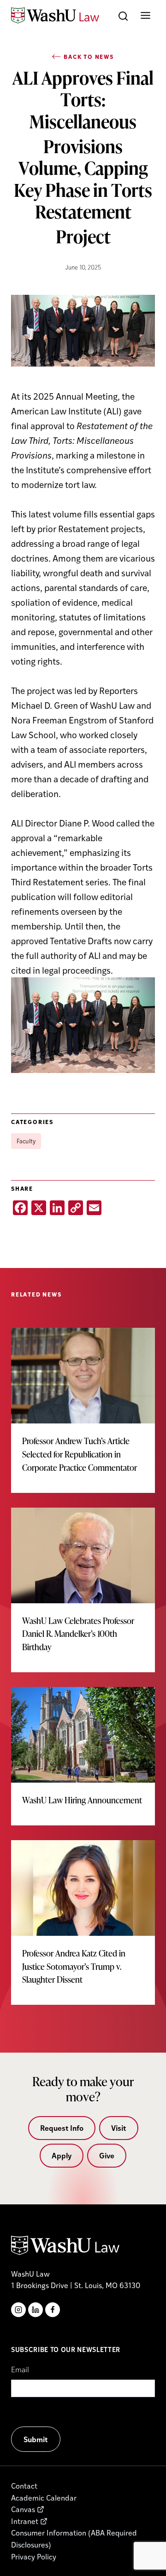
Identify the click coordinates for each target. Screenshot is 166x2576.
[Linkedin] (36, 2310)
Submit (36, 2439)
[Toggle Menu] (145, 15)
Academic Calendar (44, 2498)
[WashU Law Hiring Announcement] (83, 1756)
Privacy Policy (34, 2556)
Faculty (26, 1141)
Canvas (23, 2509)
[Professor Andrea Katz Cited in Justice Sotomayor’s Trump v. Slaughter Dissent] (83, 1922)
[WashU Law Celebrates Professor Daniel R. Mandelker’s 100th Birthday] (83, 1590)
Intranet (25, 2521)
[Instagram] (18, 2310)
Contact (24, 2486)
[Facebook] (53, 2310)
